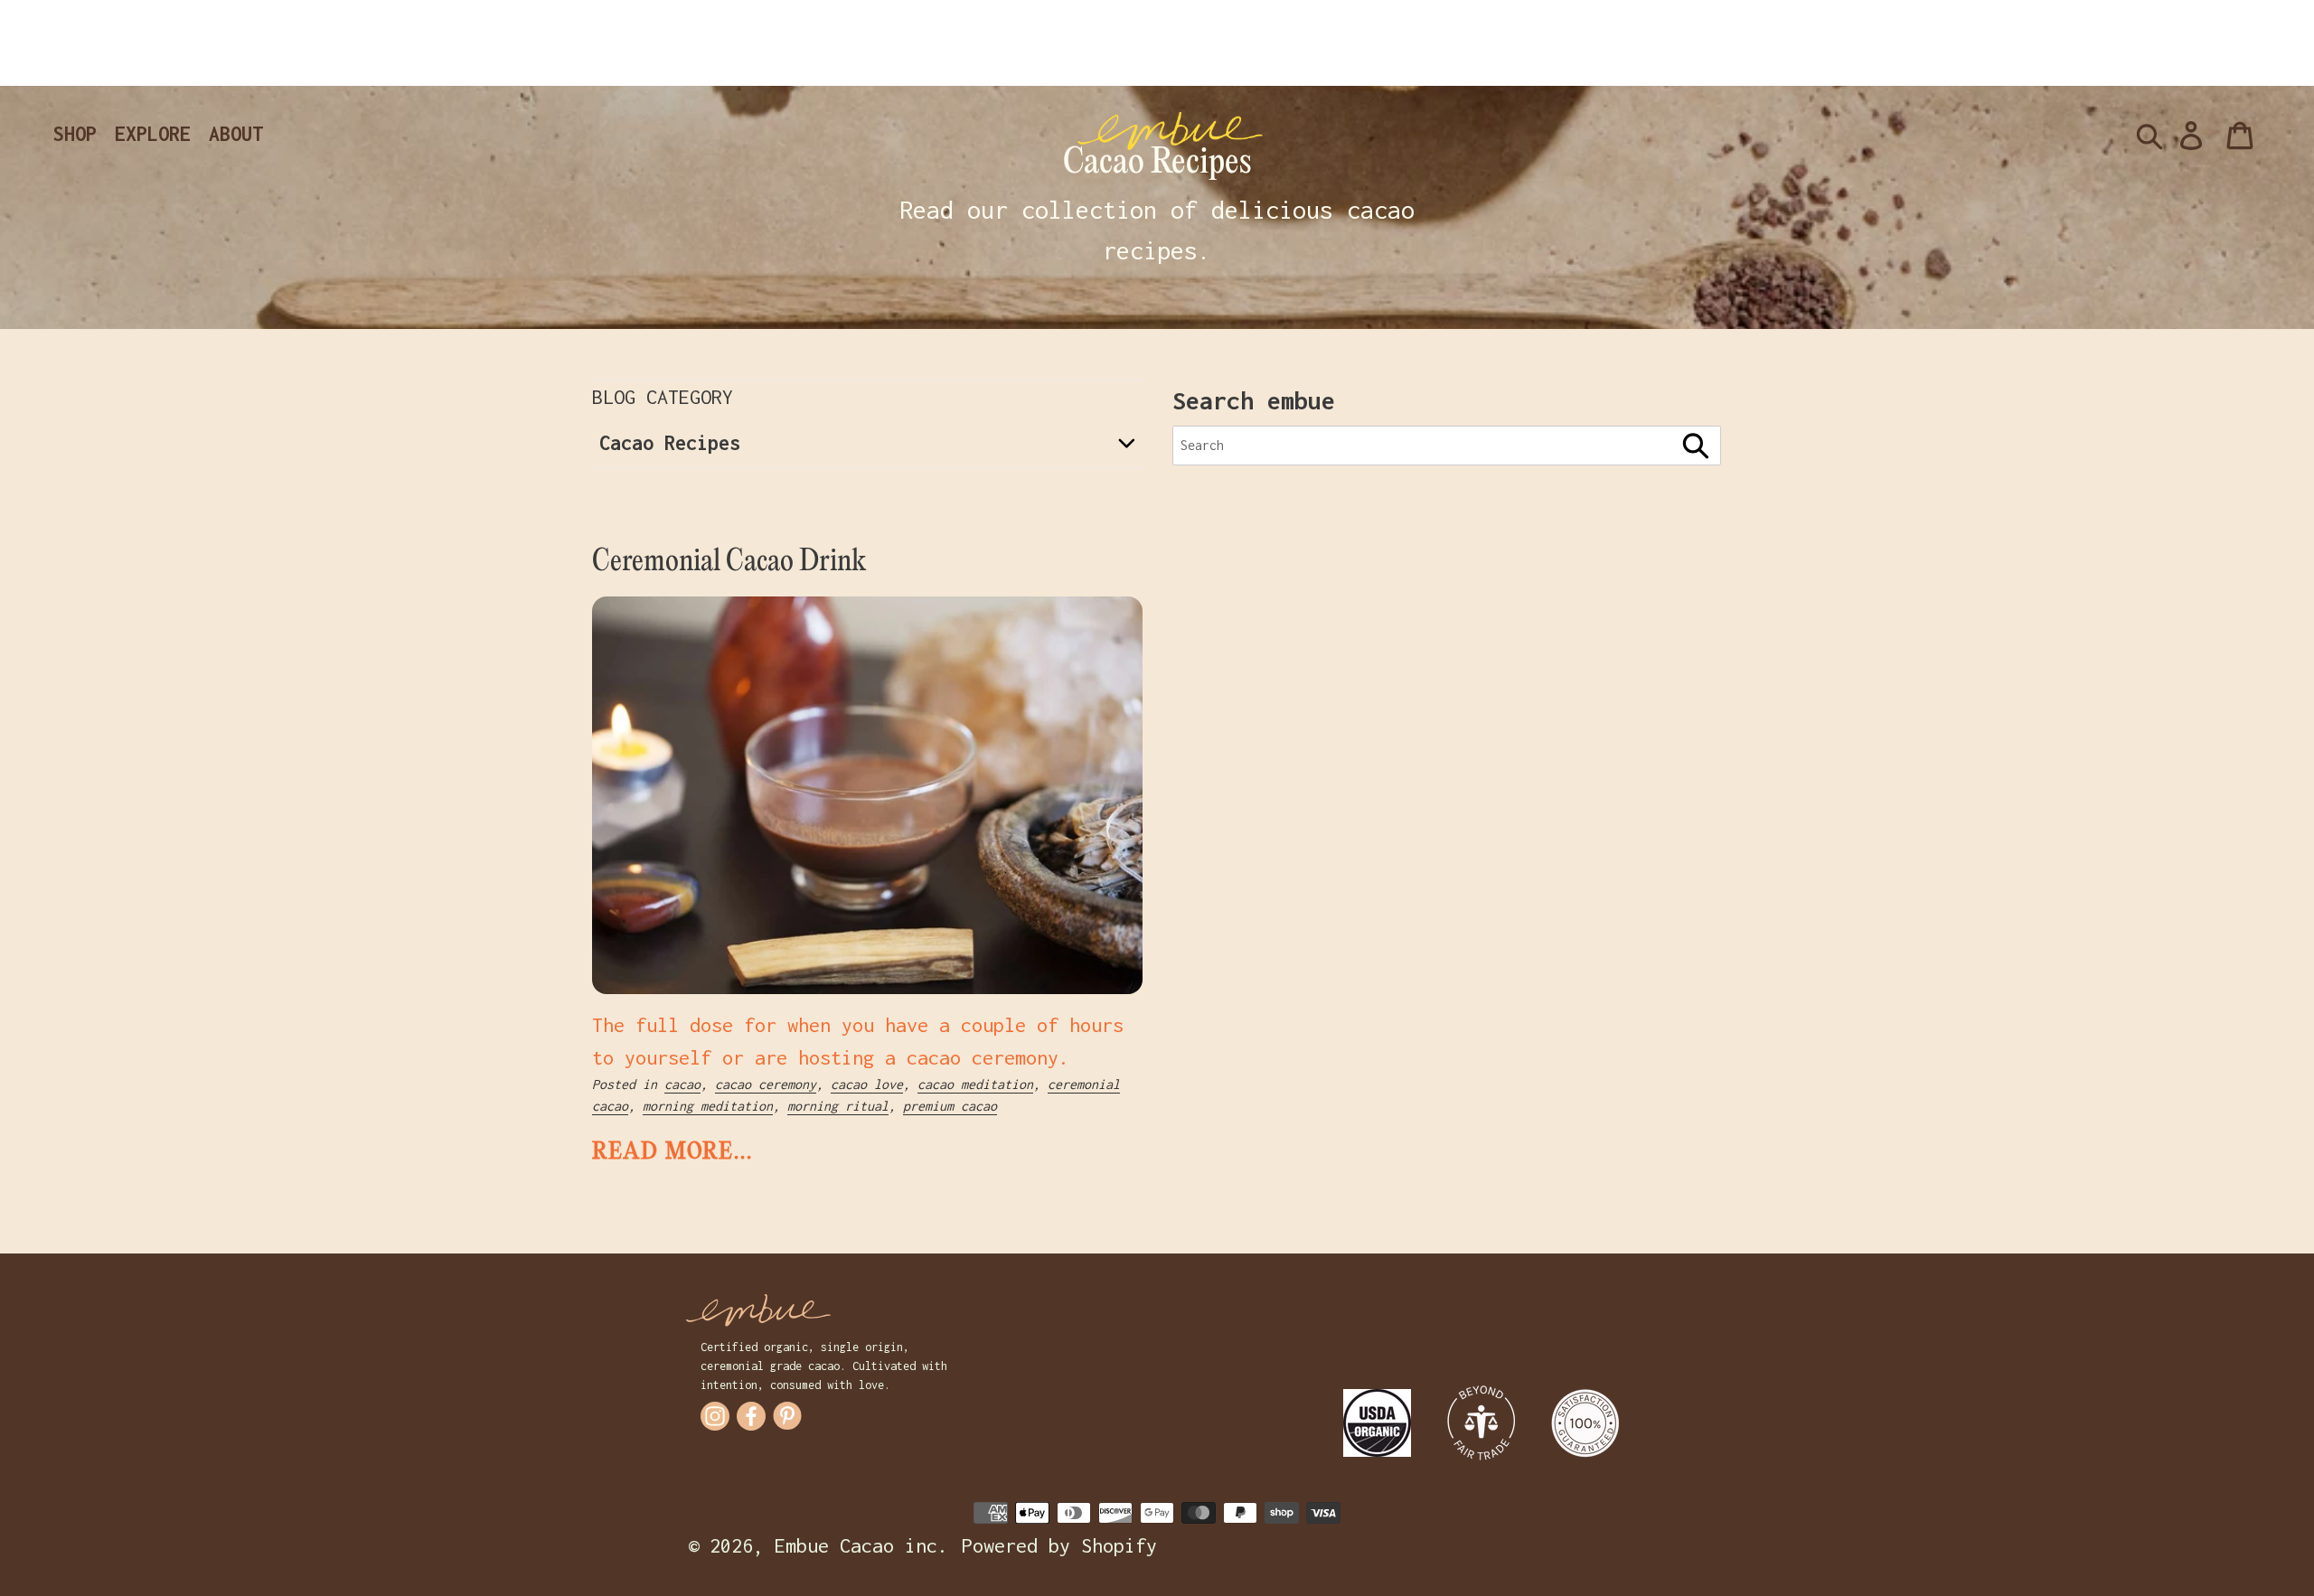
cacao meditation (975, 1084)
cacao (682, 1084)
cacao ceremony (766, 1084)
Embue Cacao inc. (861, 1545)
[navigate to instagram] (715, 1416)
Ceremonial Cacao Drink (729, 563)
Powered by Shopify (1059, 1545)
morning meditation (708, 1106)
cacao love (867, 1084)
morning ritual (838, 1106)
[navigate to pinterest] (787, 1416)
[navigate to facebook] (751, 1416)
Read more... (673, 1152)
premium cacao (950, 1106)
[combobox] (1447, 446)
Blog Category (663, 397)
